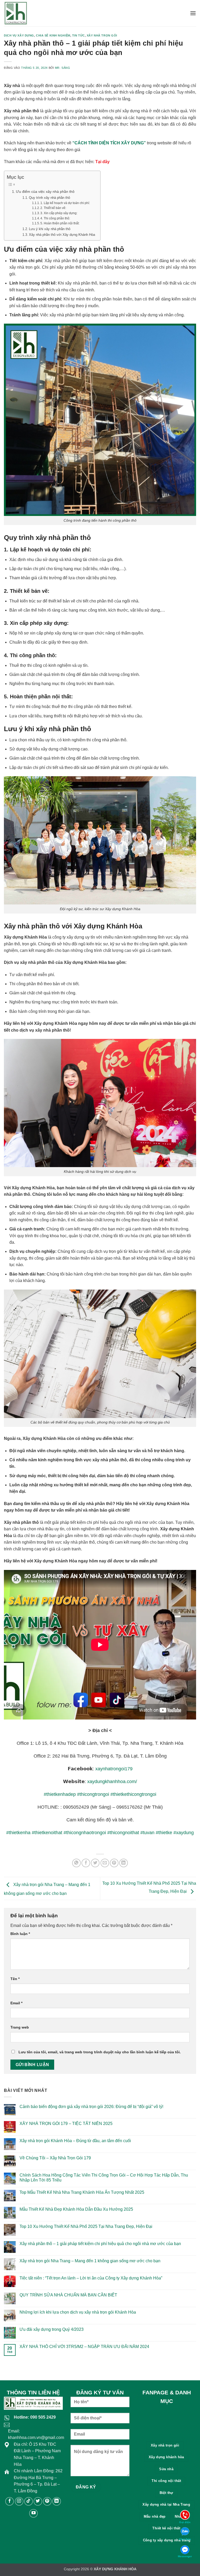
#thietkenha (18, 1833)
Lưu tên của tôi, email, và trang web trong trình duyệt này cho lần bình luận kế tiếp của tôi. (100, 2052)
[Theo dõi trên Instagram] (19, 2501)
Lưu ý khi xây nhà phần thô (50, 229)
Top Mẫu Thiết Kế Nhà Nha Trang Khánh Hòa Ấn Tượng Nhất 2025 (82, 2192)
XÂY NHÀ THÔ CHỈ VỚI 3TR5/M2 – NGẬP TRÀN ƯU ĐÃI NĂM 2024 (84, 2347)
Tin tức (79, 35)
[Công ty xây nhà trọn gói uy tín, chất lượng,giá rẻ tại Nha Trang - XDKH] (22, 13)
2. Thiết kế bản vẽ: (53, 208)
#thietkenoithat (47, 1833)
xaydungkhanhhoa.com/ (112, 1782)
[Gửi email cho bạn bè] (105, 1863)
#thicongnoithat (123, 1833)
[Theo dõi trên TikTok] (29, 2501)
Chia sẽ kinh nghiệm (53, 35)
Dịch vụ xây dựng (19, 35)
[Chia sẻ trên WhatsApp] (76, 1863)
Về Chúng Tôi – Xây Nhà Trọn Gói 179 (55, 2158)
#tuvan (147, 1833)
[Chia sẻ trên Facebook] (86, 1863)
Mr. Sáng (63, 68)
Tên (15, 1979)
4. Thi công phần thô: (55, 218)
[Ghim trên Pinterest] (114, 1863)
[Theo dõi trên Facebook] (10, 2501)
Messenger (185, 2556)
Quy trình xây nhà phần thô (49, 198)
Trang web (20, 2027)
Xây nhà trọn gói (102, 35)
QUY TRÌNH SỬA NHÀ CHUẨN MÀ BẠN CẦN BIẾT (68, 2295)
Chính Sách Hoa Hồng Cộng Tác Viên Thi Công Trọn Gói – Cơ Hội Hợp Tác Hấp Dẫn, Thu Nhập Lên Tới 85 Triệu (104, 2178)
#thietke (164, 1833)
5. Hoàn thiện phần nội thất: (60, 223)
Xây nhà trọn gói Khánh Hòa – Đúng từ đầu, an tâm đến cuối (75, 2141)
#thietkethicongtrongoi (133, 1794)
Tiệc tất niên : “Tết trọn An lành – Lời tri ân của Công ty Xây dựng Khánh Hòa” (91, 2278)
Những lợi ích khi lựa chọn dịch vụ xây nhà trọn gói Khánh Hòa (78, 2312)
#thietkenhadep (60, 1794)
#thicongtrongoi (93, 1794)
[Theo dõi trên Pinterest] (47, 2501)
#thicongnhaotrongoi (85, 1833)
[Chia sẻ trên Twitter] (95, 1863)
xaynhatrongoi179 (114, 1769)
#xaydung (184, 1833)
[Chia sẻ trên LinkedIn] (124, 1863)
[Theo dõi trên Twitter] (38, 2501)
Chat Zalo (185, 2539)
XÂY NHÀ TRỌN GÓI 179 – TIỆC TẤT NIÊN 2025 (66, 2124)
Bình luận (20, 1934)
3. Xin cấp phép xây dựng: (59, 213)
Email (16, 2003)
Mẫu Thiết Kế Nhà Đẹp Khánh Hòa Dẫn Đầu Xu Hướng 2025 (76, 2209)
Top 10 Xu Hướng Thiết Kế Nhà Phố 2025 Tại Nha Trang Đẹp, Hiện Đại (86, 2226)
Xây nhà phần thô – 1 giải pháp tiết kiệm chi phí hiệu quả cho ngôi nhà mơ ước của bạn (100, 2244)
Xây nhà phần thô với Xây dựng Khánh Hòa (62, 235)
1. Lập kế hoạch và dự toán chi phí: (65, 203)
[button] (193, 13)
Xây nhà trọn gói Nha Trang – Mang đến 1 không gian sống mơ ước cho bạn (90, 2261)
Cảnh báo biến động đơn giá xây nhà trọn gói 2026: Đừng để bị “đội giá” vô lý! (91, 2107)
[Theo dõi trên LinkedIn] (57, 2501)
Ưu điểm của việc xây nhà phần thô (45, 192)
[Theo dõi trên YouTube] (33, 2513)
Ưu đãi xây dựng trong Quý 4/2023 (52, 2329)
